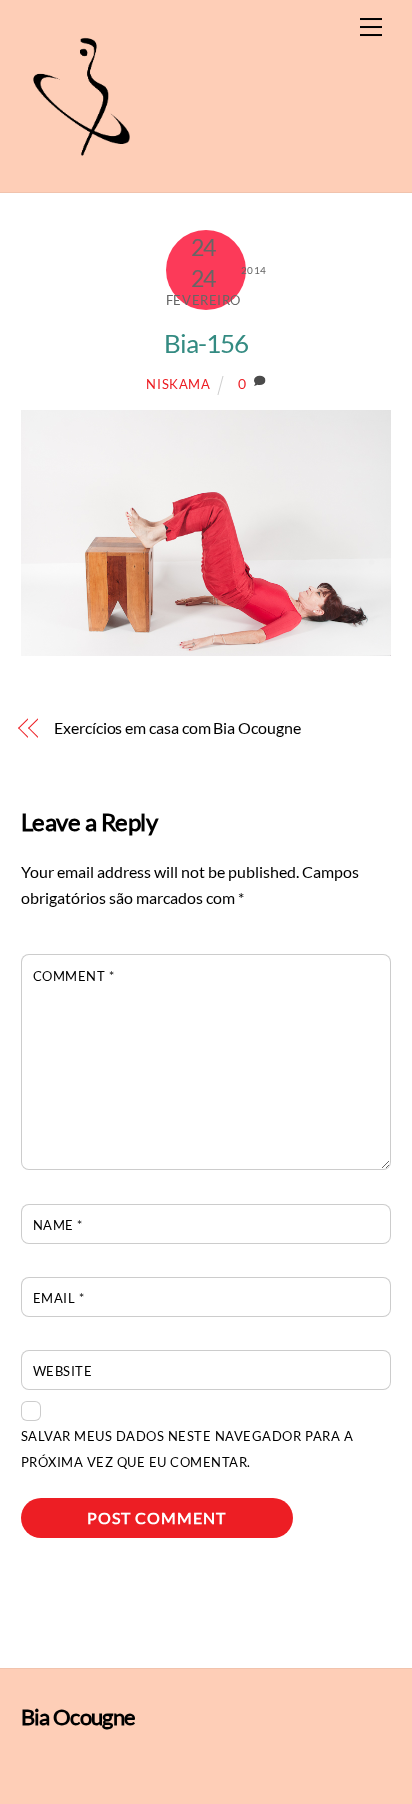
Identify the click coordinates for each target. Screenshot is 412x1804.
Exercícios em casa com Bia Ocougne (177, 727)
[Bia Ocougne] (81, 166)
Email (59, 1298)
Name (58, 1225)
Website (63, 1371)
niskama (178, 384)
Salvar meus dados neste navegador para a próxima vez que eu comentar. (187, 1449)
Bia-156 (206, 343)
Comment (74, 976)
